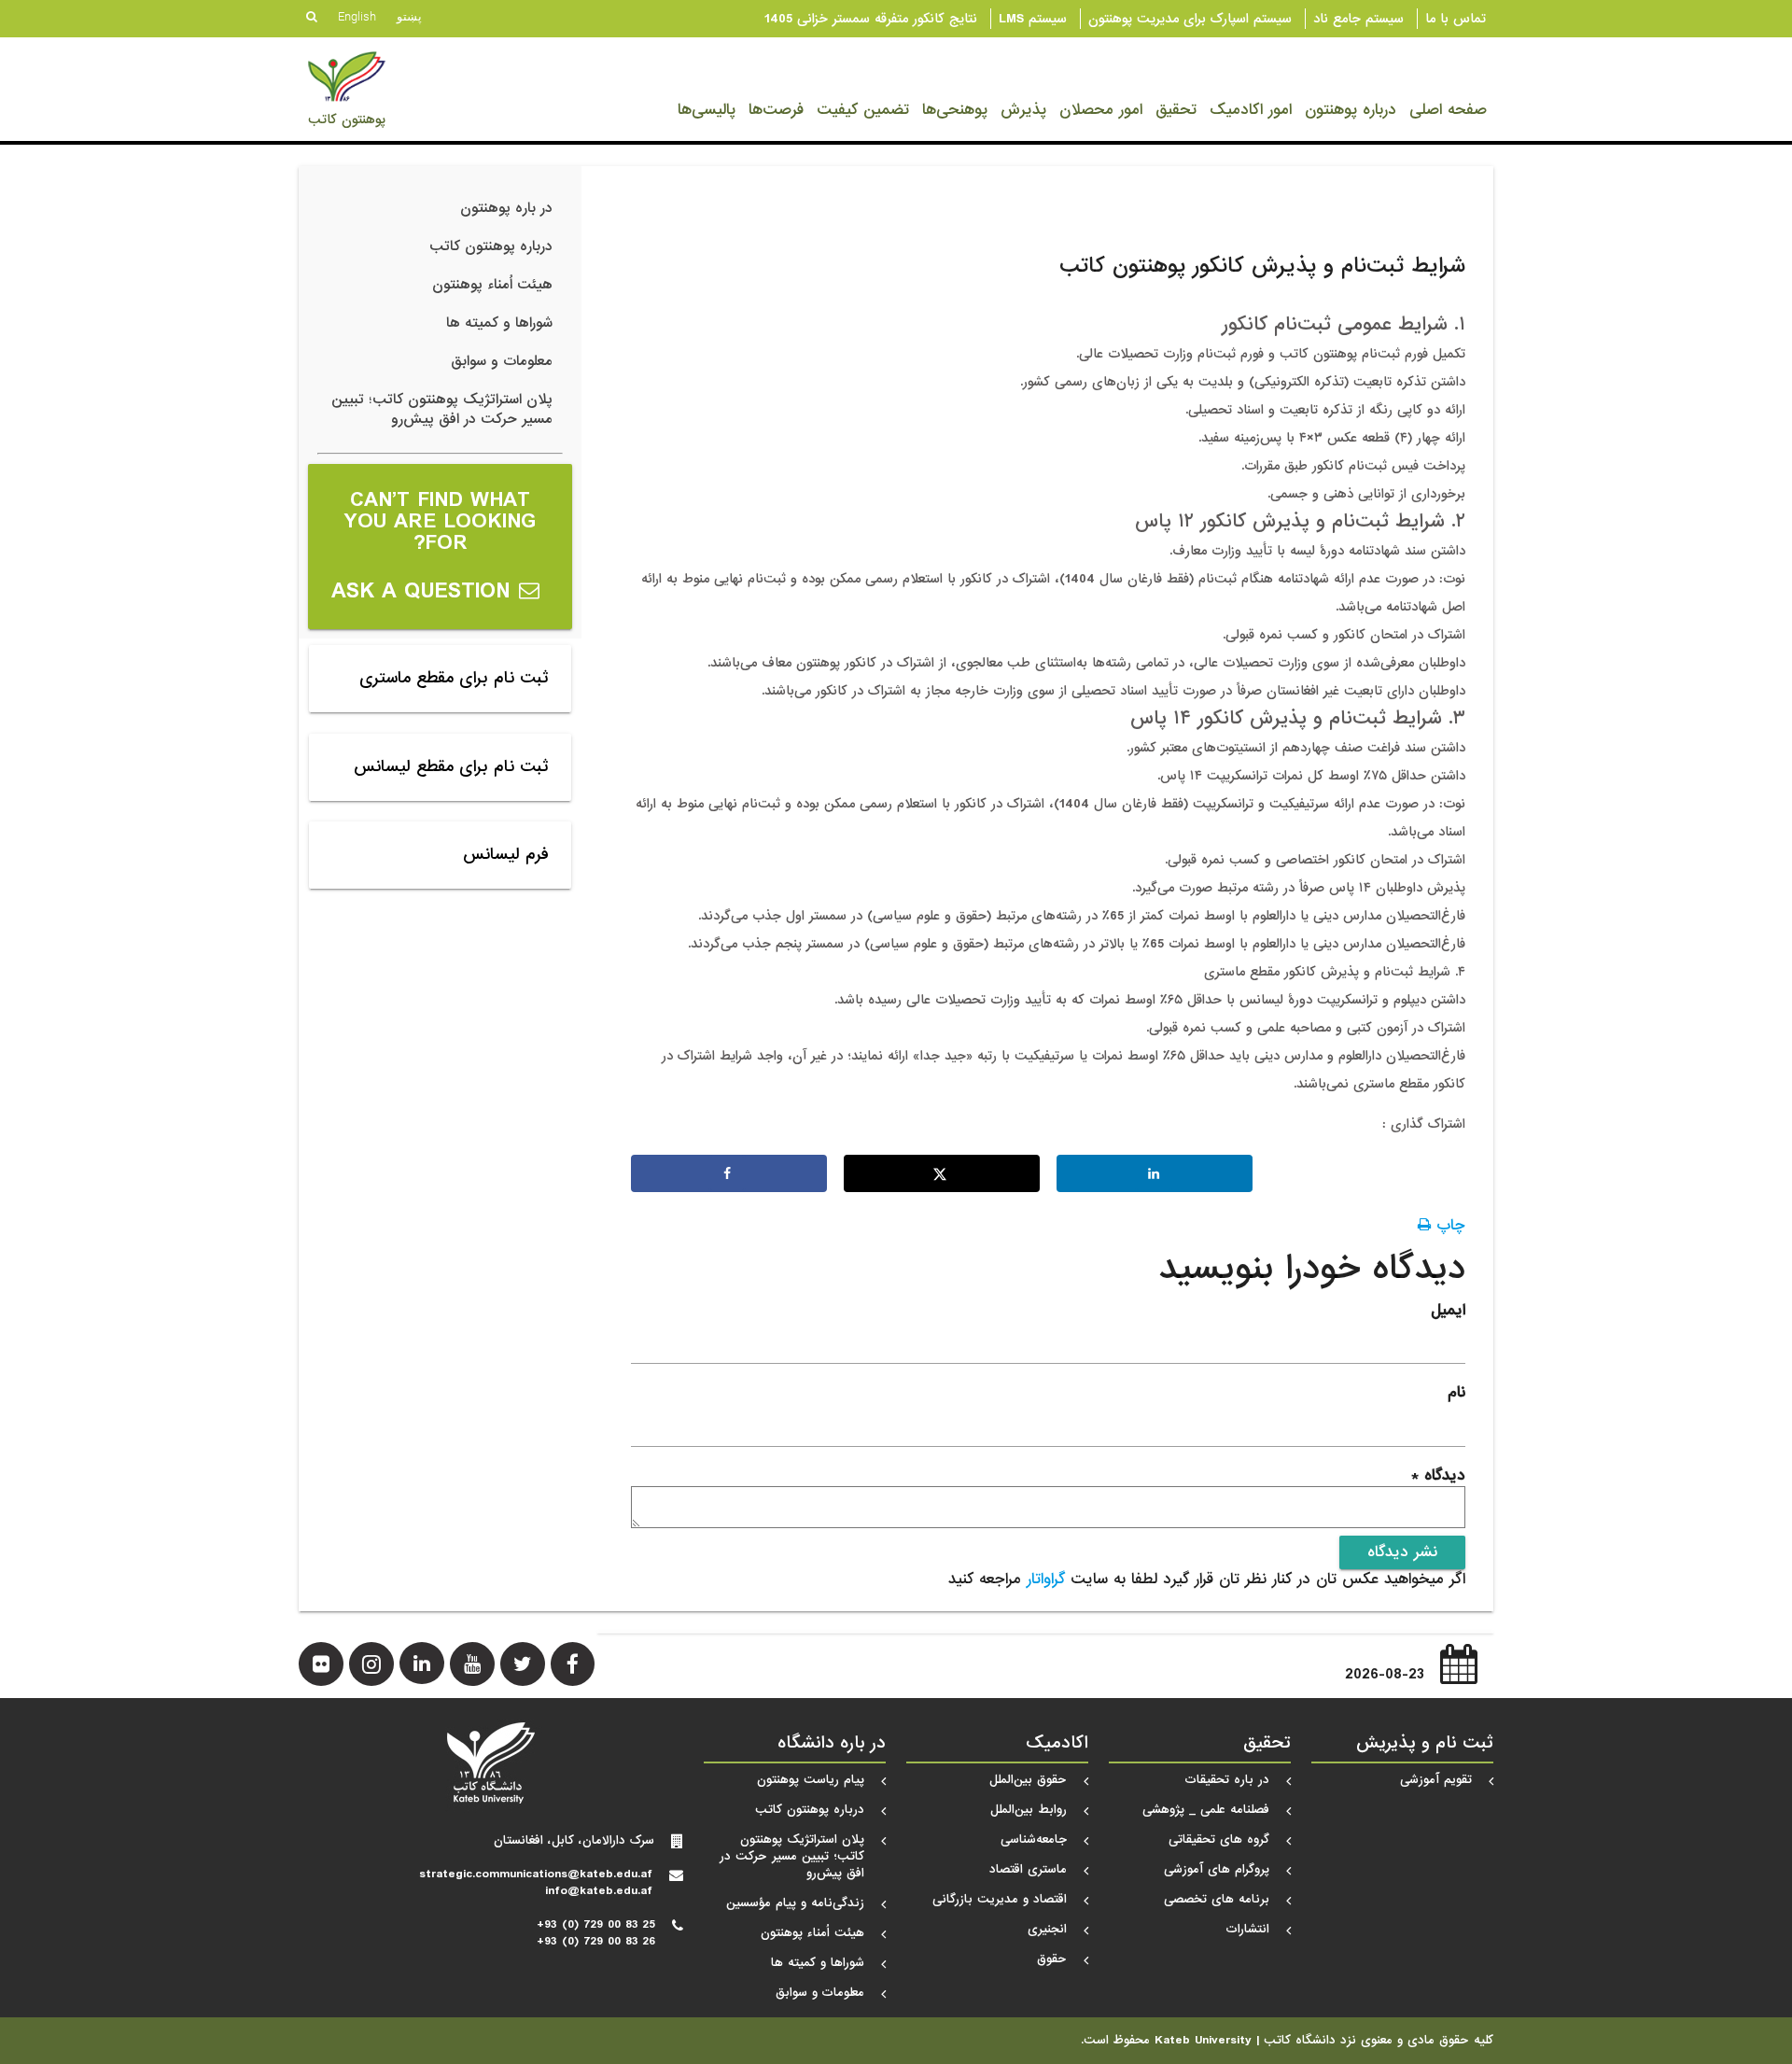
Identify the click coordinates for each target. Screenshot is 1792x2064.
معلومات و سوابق (502, 361)
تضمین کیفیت (863, 110)
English (357, 16)
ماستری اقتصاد (1028, 1869)
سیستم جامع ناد (1358, 19)
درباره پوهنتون (1351, 110)
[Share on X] (942, 1173)
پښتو (409, 16)
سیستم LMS (1033, 19)
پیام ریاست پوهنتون (811, 1780)
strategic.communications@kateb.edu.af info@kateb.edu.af (536, 1882)
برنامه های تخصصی (1217, 1899)
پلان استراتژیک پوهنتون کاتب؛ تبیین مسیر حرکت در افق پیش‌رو (442, 409)
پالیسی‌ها (707, 110)
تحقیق (1176, 110)
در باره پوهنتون (506, 208)
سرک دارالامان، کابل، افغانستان (574, 1840)
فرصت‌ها (776, 110)
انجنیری (1047, 1929)
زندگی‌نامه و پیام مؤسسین (795, 1903)
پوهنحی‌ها (955, 110)
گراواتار (1046, 1579)
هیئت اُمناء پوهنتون (492, 285)
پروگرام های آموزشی (1217, 1869)
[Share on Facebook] (729, 1173)
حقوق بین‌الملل (1028, 1780)
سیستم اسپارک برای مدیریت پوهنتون (1190, 19)
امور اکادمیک (1251, 110)
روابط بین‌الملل (1029, 1810)
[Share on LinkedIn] (1155, 1173)
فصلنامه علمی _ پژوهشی (1206, 1810)
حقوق (1052, 1959)
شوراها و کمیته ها (499, 323)
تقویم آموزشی (1436, 1780)
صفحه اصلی (1448, 110)
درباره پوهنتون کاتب (491, 246)
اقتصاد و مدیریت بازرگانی (1000, 1899)
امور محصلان (1101, 110)
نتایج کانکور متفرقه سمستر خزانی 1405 (871, 19)
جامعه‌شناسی (1034, 1839)
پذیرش (1023, 110)
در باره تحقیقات (1227, 1780)
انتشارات (1248, 1929)
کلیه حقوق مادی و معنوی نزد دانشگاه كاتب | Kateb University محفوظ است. (1287, 2041)
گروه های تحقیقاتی (1219, 1839)
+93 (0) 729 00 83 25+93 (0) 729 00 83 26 (596, 1933)
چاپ (1448, 1225)
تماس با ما (1456, 19)
